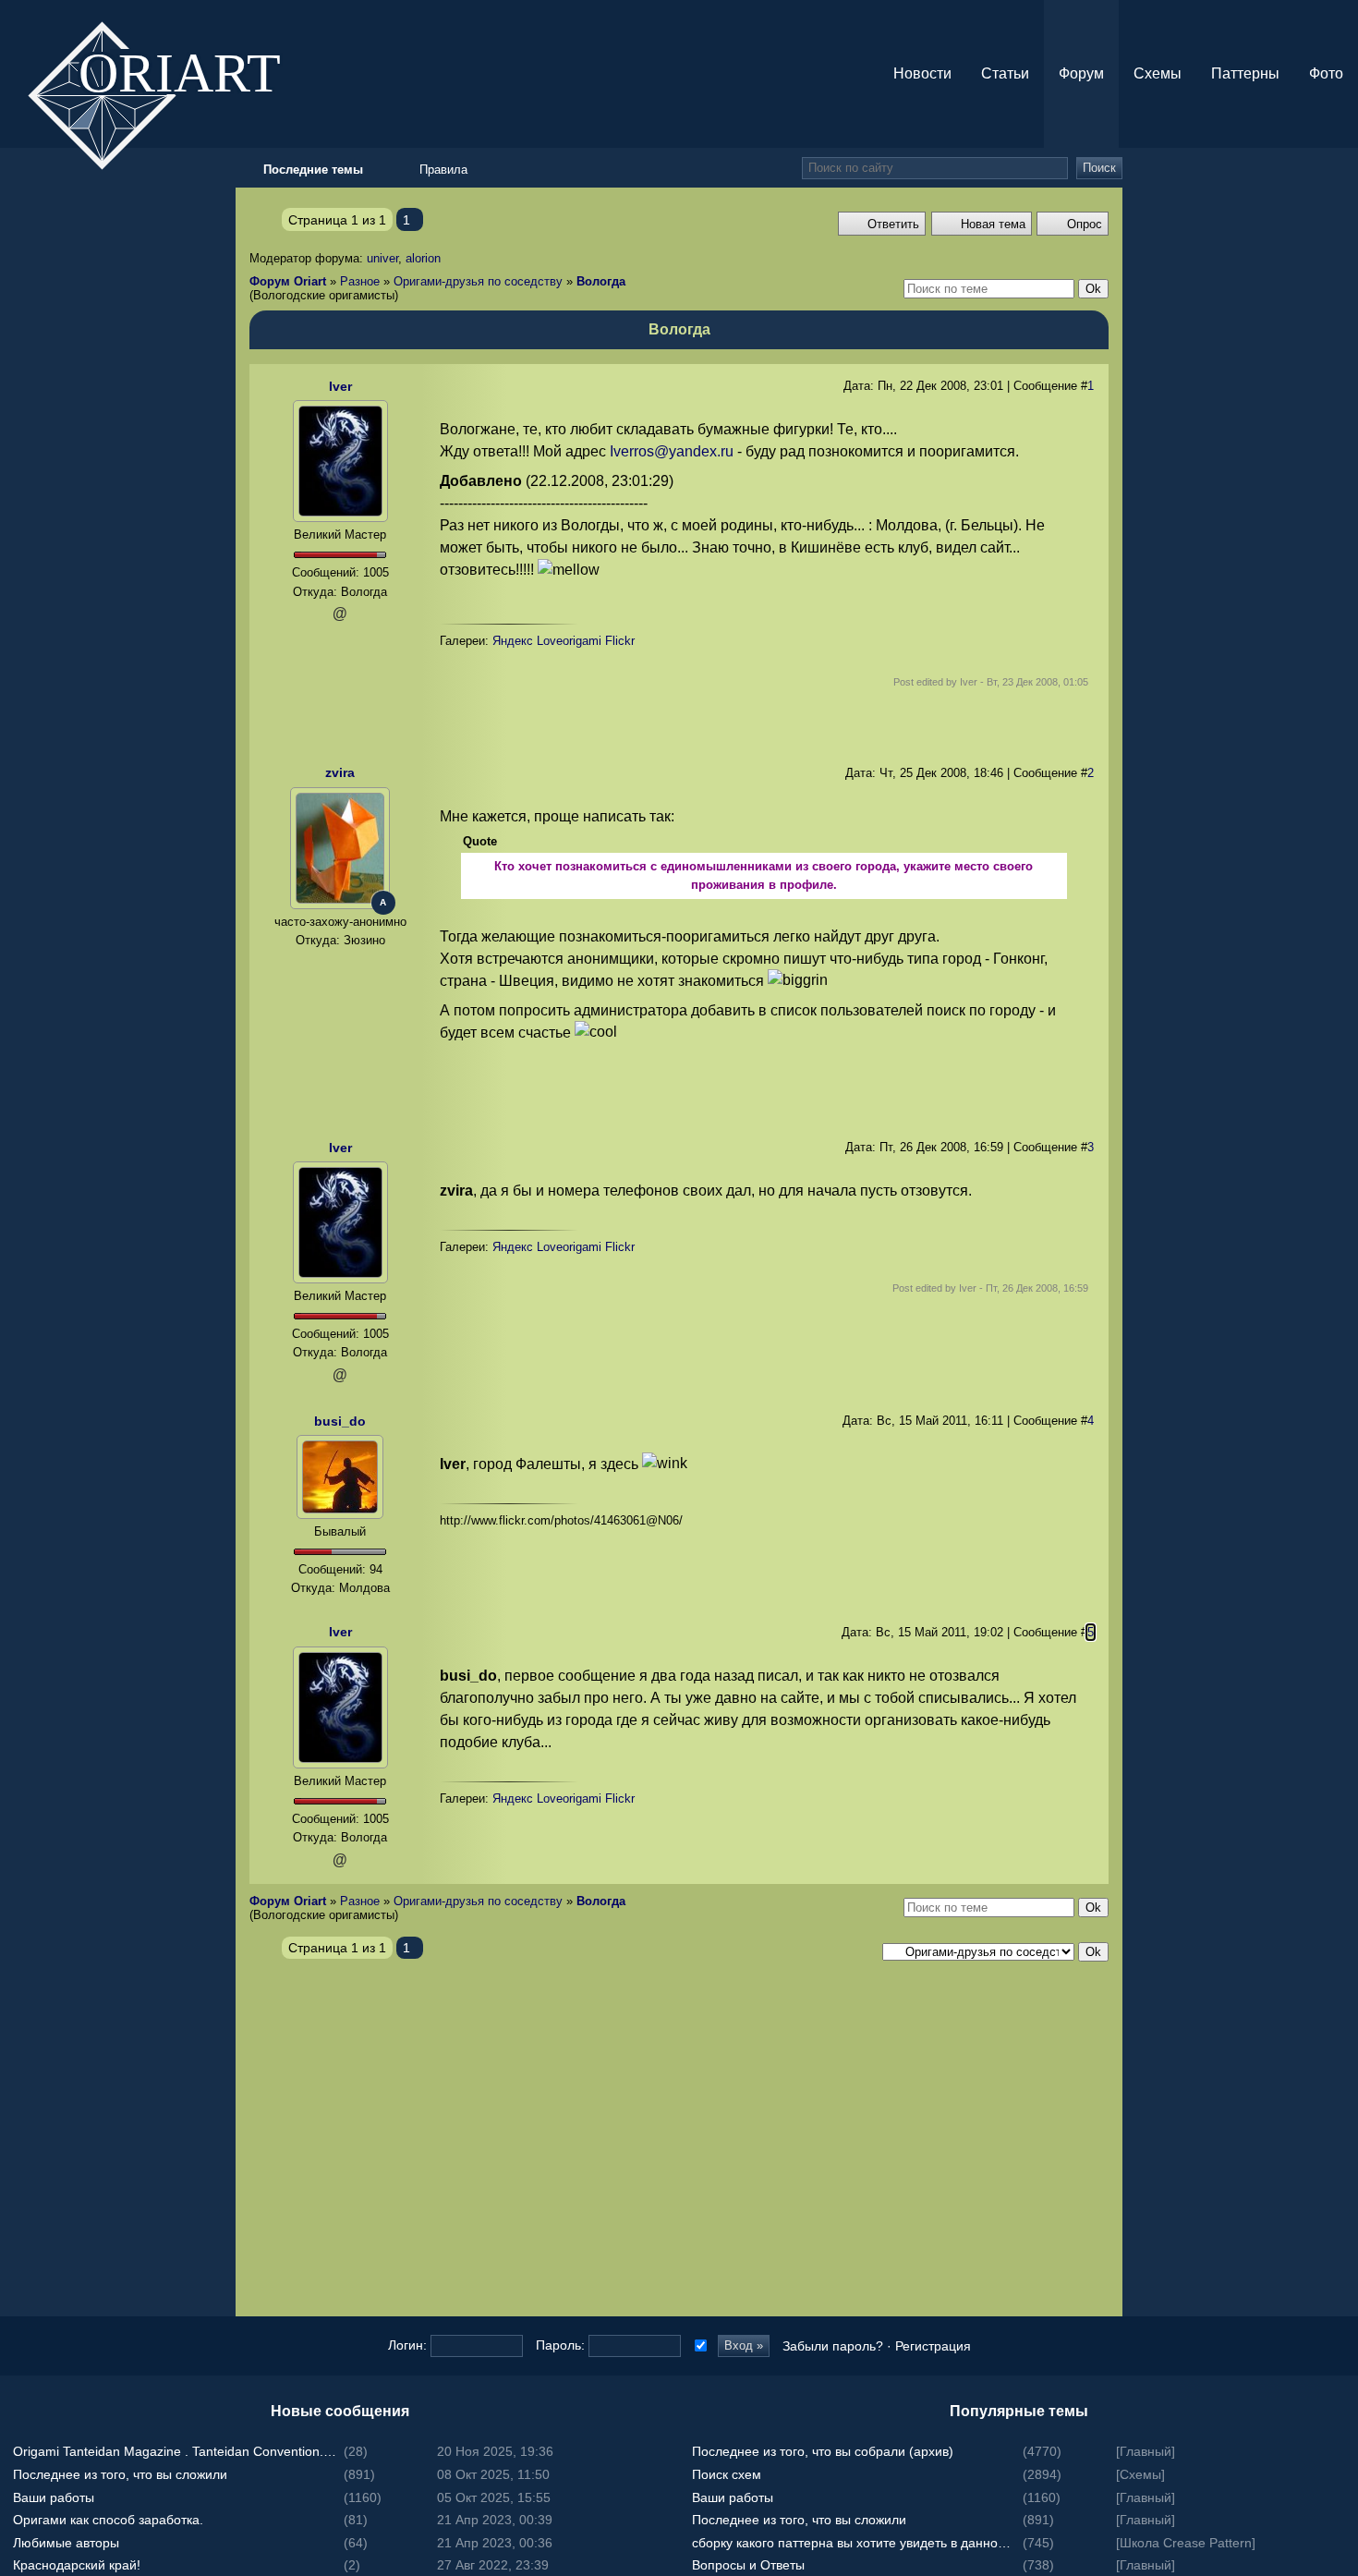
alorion (423, 258)
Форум (1081, 73)
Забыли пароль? (833, 2346)
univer (382, 258)
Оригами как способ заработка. (108, 2520)
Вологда (601, 281)
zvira (340, 772)
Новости (922, 73)
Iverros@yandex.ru (672, 451)
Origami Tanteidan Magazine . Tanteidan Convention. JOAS (176, 2451)
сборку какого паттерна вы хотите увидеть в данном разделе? (855, 2543)
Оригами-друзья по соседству (478, 281)
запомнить (699, 2345)
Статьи (1005, 73)
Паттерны (1245, 73)
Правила (443, 170)
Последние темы (1340, 1288)
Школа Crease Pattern (1186, 2543)
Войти (1340, 1251)
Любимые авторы (66, 2543)
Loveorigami (569, 641)
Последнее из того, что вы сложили (120, 2474)
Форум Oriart (288, 281)
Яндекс (513, 641)
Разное (360, 281)
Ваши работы (54, 2497)
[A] (340, 847)
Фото (1326, 73)
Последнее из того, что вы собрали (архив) (823, 2451)
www (340, 962)
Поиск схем (727, 2474)
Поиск (1099, 168)
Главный (1146, 2451)
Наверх (1340, 1325)
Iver (340, 386)
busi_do (340, 1421)
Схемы (1158, 73)
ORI (195, 71)
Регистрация (933, 2346)
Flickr (620, 641)
